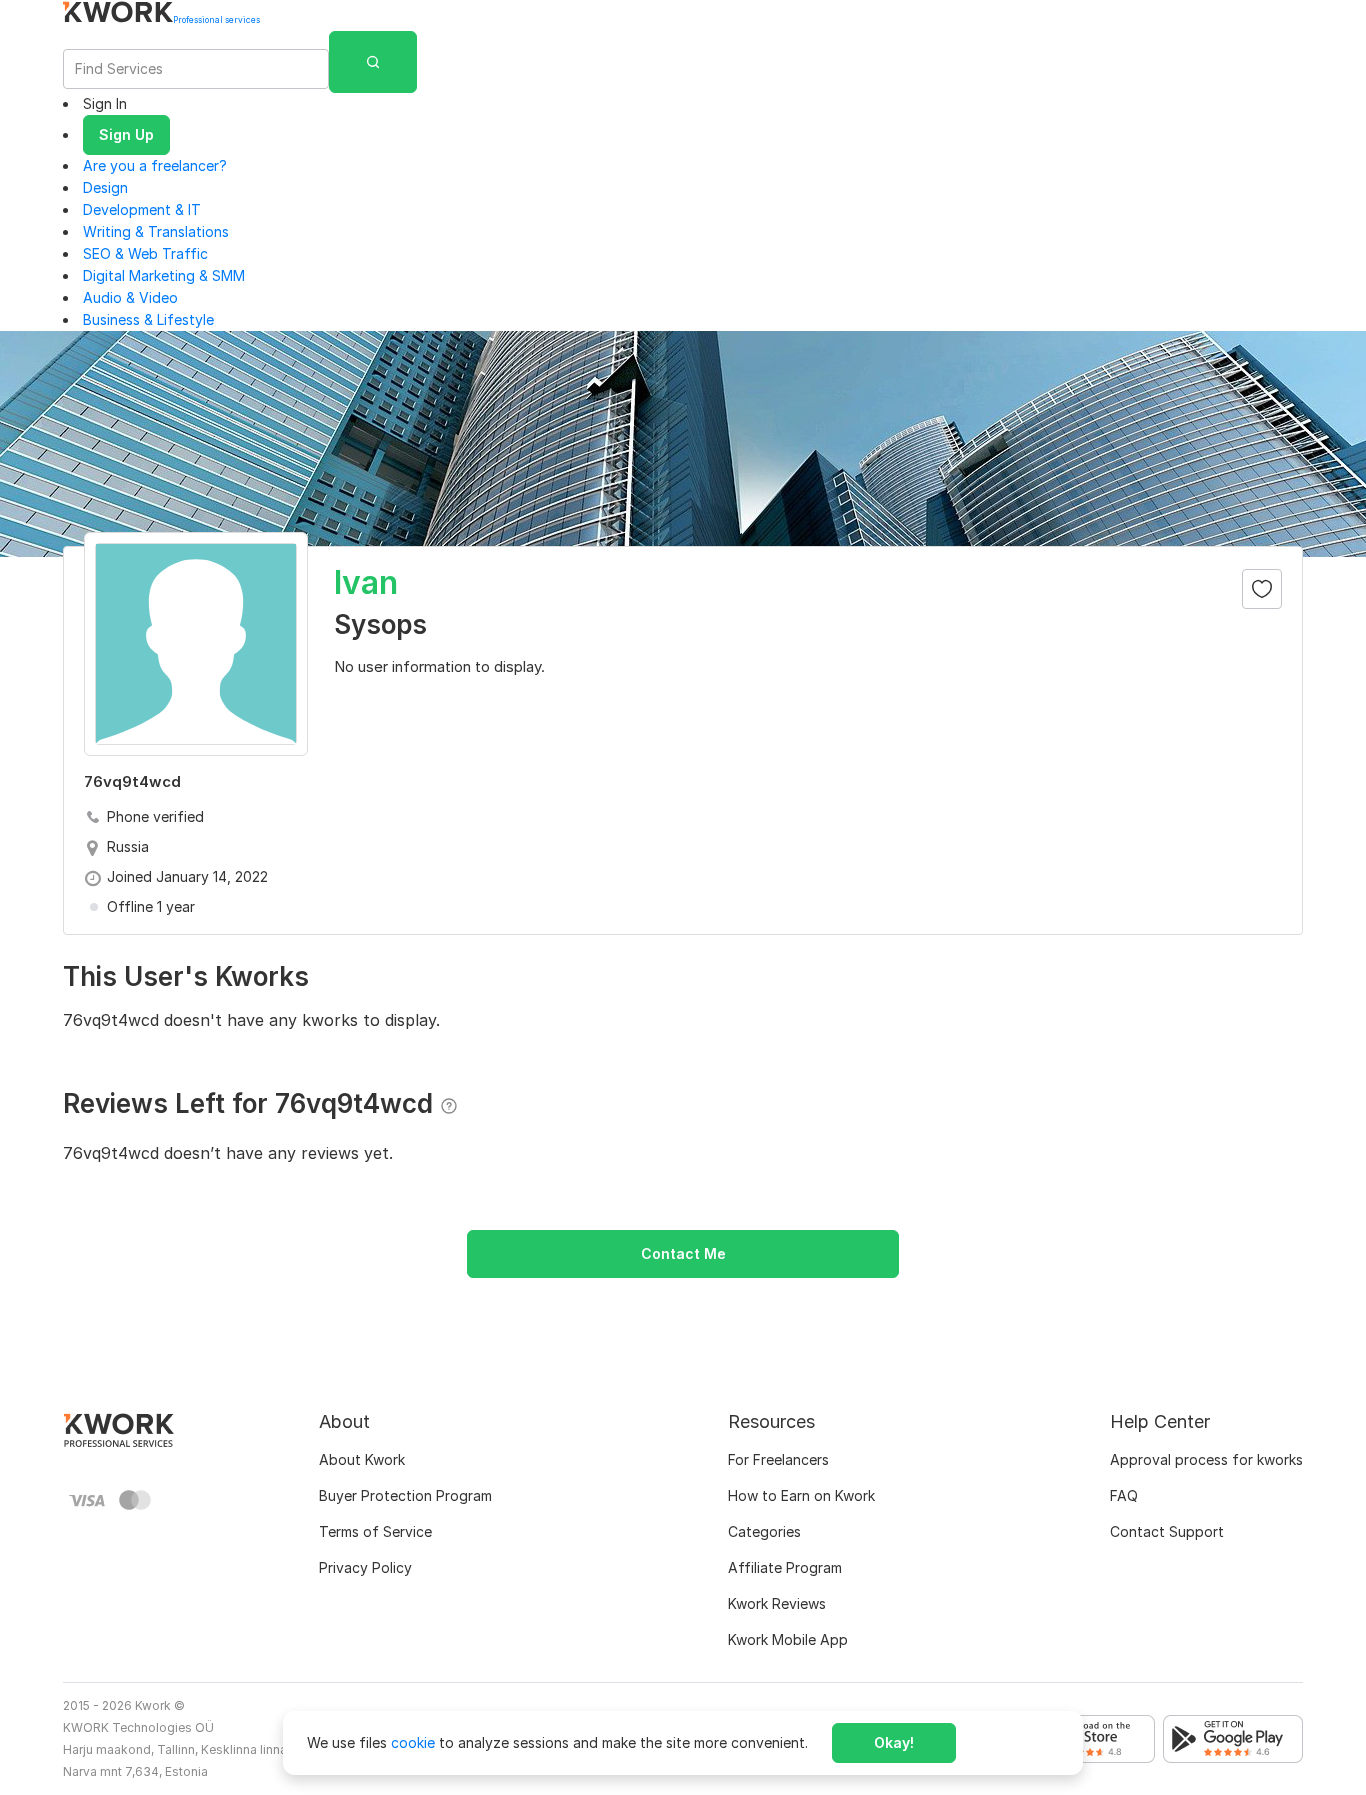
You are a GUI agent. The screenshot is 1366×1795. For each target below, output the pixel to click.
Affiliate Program (785, 1567)
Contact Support (1167, 1531)
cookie (413, 1742)
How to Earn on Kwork (801, 1495)
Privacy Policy (365, 1567)
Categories (764, 1531)
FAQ (1124, 1495)
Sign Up (126, 134)
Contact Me (683, 1253)
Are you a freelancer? (155, 165)
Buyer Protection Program (405, 1495)
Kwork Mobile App (788, 1639)
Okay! (894, 1742)
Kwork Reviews (777, 1603)
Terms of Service (375, 1531)
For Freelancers (778, 1459)
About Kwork (362, 1459)
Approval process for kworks (1206, 1459)
